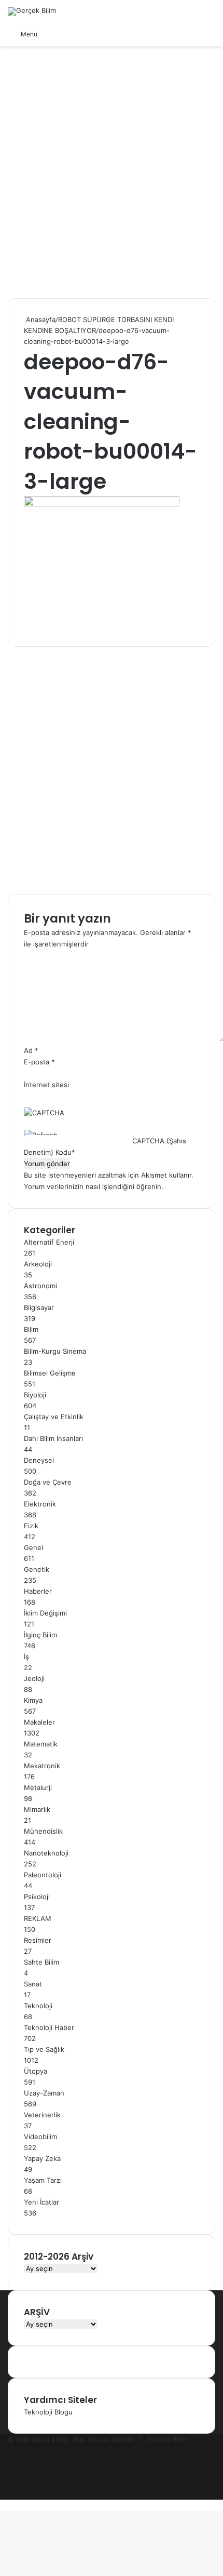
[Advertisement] (112, 176)
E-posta (39, 1062)
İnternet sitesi (46, 1085)
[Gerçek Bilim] (32, 11)
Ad (31, 1050)
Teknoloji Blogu (48, 2412)
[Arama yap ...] (50, 34)
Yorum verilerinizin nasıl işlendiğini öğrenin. (94, 1186)
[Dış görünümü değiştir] (68, 34)
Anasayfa (40, 319)
